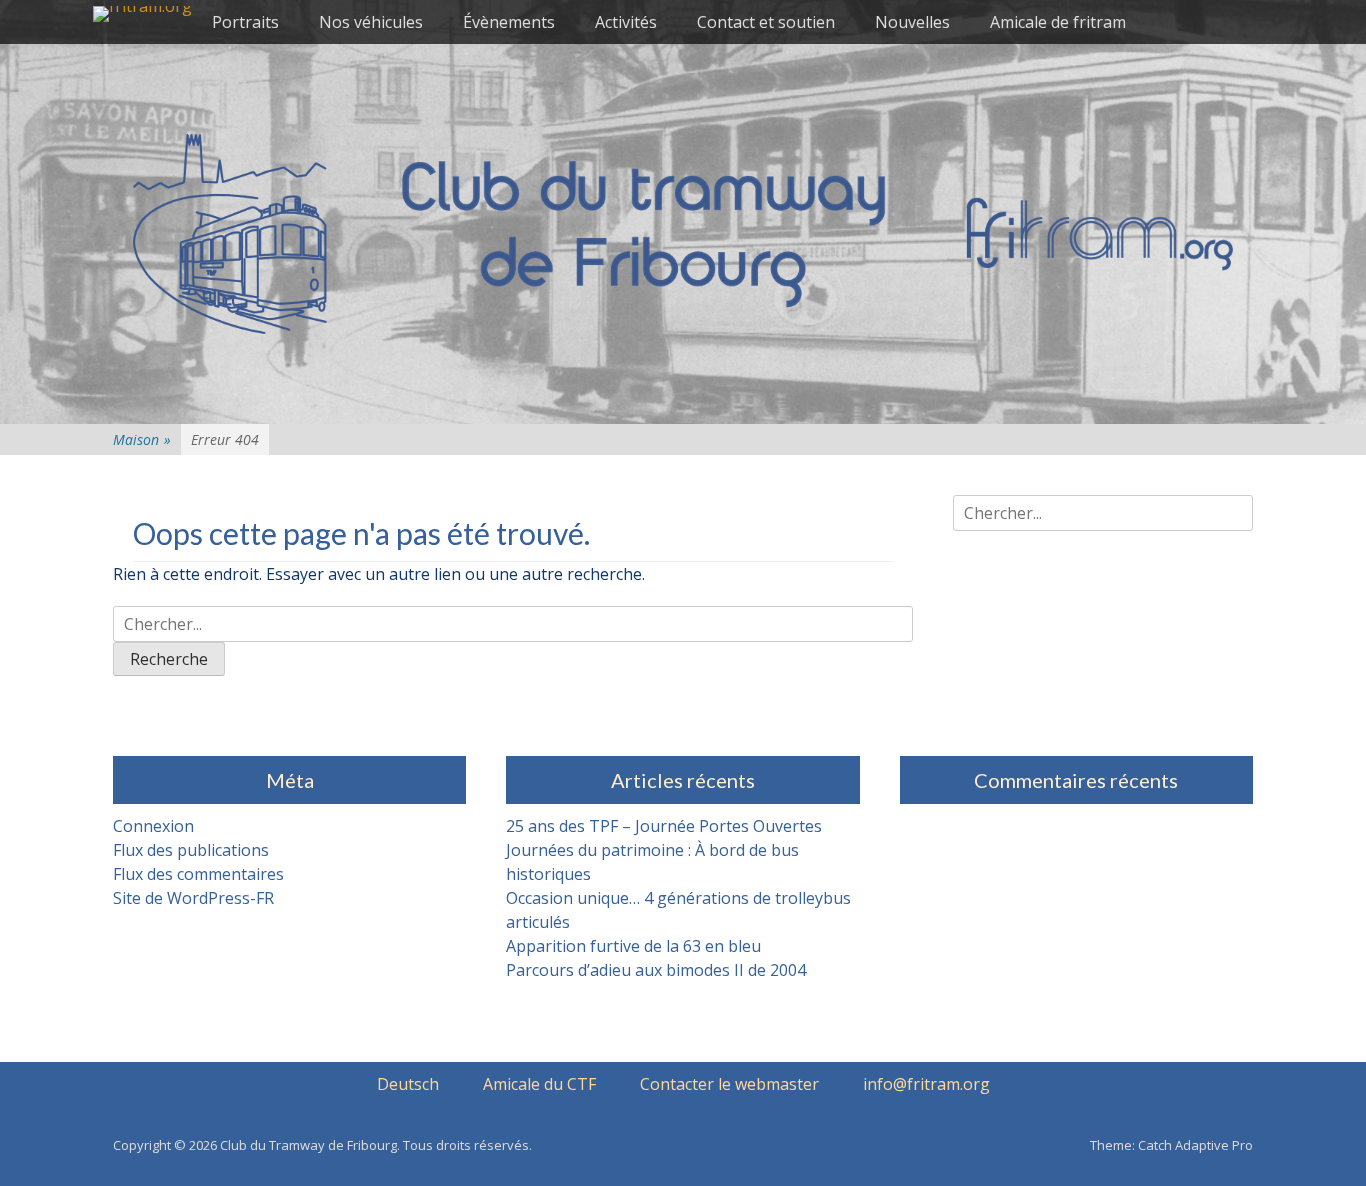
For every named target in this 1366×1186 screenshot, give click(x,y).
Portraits (245, 22)
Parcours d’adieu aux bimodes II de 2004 (656, 970)
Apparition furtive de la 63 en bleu (633, 946)
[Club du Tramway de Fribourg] (142, 14)
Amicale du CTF (539, 1084)
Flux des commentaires (198, 874)
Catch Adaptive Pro (1195, 1145)
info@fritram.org (926, 1084)
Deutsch (408, 1084)
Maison (142, 439)
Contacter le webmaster (729, 1084)
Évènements (509, 22)
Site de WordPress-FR (193, 898)
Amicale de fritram (1058, 22)
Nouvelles (912, 22)
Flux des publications (191, 850)
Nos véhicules (371, 22)
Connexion (153, 826)
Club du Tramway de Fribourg (308, 1145)
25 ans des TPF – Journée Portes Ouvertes (664, 826)
